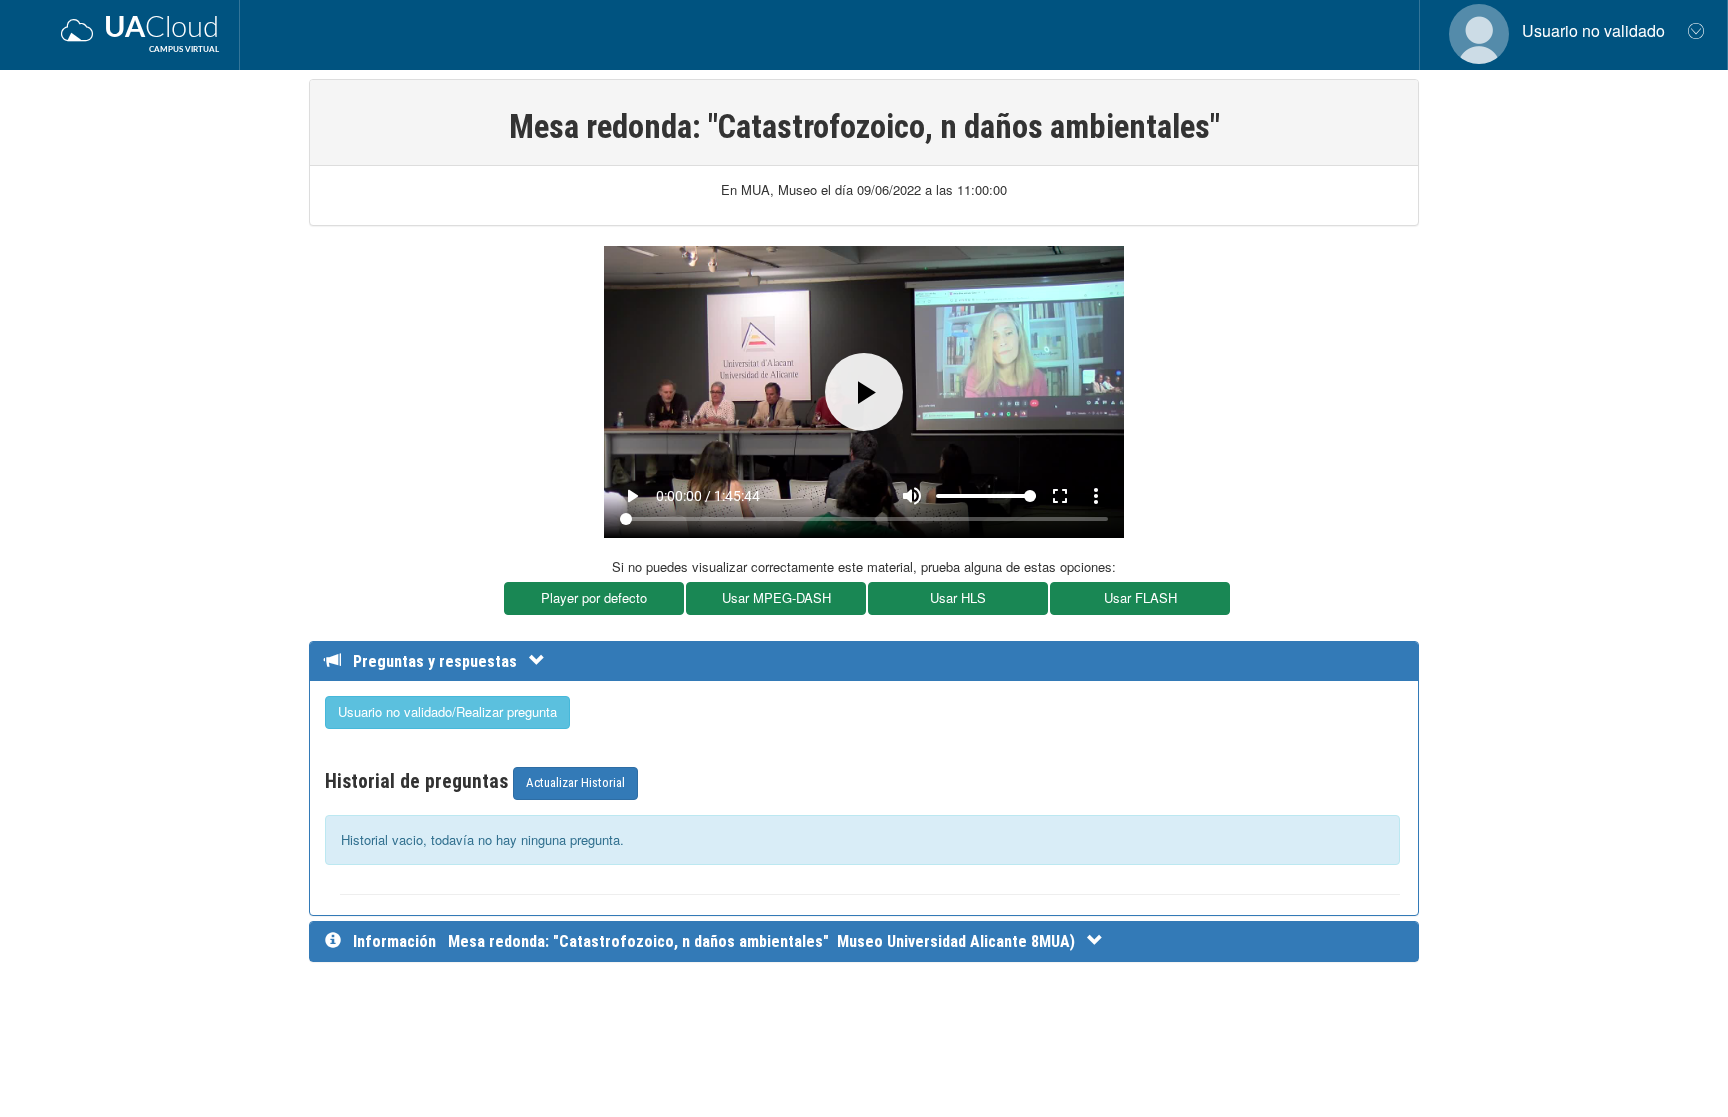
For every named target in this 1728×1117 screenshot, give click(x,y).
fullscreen (1060, 496)
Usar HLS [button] (958, 597)
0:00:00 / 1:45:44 (708, 496)
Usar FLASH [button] (1140, 597)
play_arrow (632, 496)
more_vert (1096, 496)
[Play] (864, 392)
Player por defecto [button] (594, 597)
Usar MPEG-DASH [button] (776, 597)
